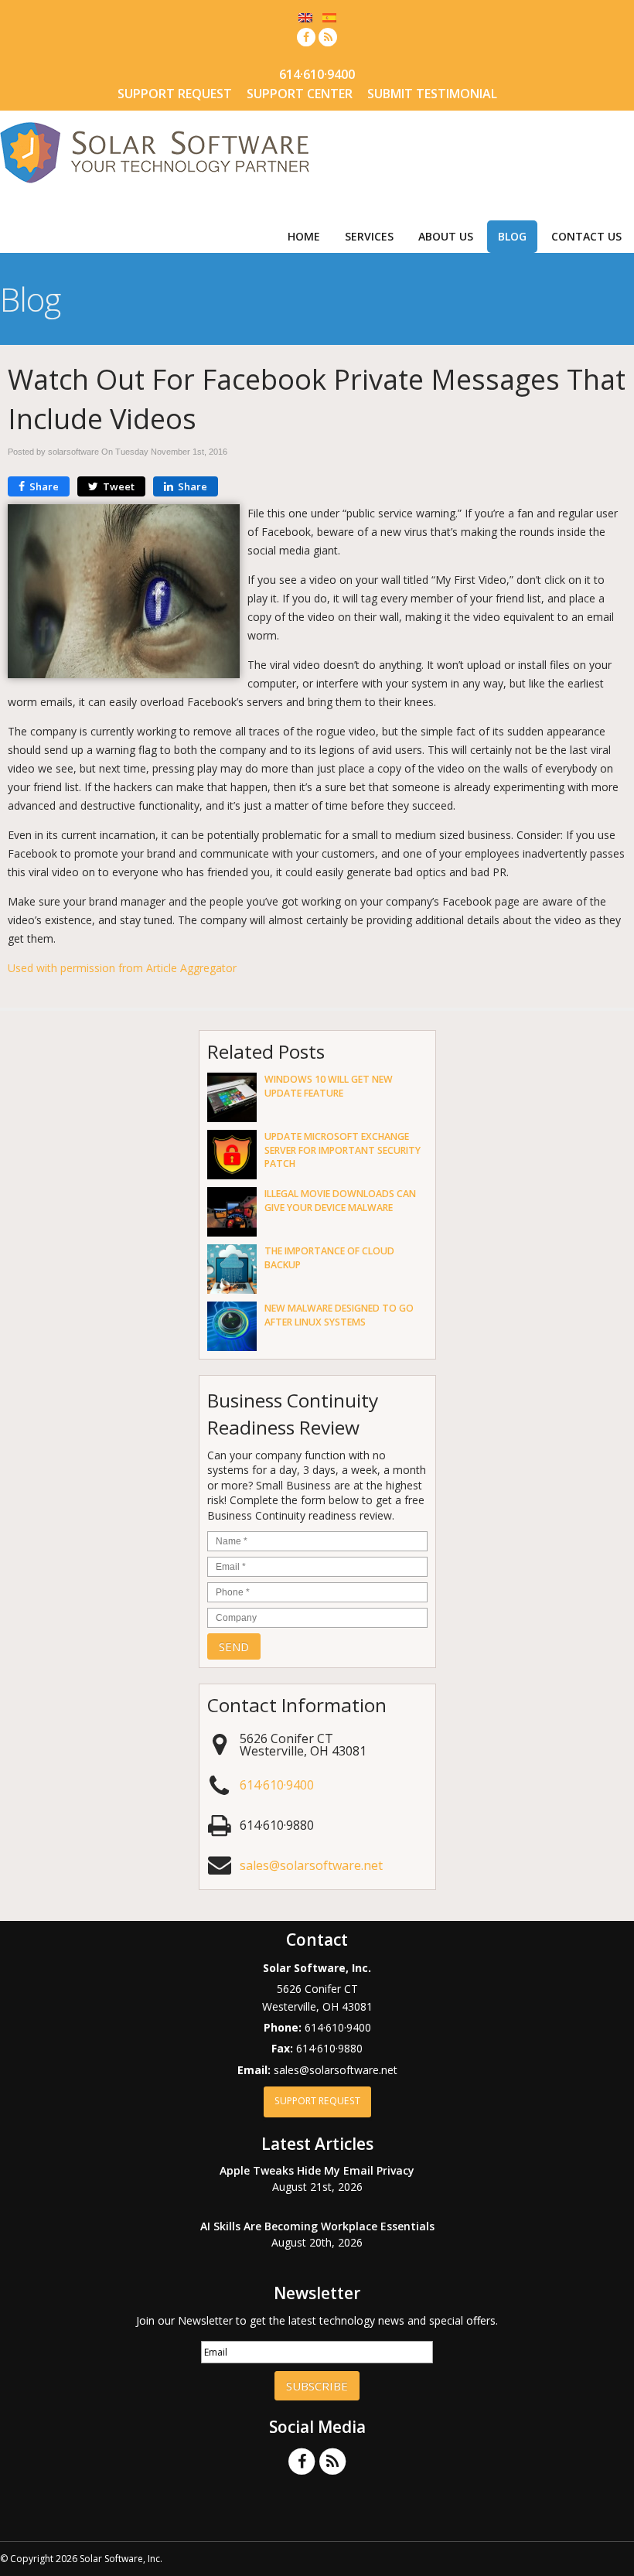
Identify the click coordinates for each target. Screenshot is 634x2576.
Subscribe (317, 2386)
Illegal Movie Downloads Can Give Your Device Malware (340, 1200)
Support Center (300, 94)
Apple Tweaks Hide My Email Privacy (317, 2170)
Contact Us (586, 236)
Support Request (175, 94)
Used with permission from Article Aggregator (122, 968)
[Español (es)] (329, 17)
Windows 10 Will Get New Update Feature (329, 1086)
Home (304, 236)
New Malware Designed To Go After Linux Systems (339, 1315)
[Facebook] (306, 37)
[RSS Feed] (328, 37)
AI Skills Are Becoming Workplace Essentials (317, 2226)
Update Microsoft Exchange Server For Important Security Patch (343, 1150)
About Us (446, 236)
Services (369, 236)
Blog (512, 236)
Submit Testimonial (432, 94)
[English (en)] (305, 17)
